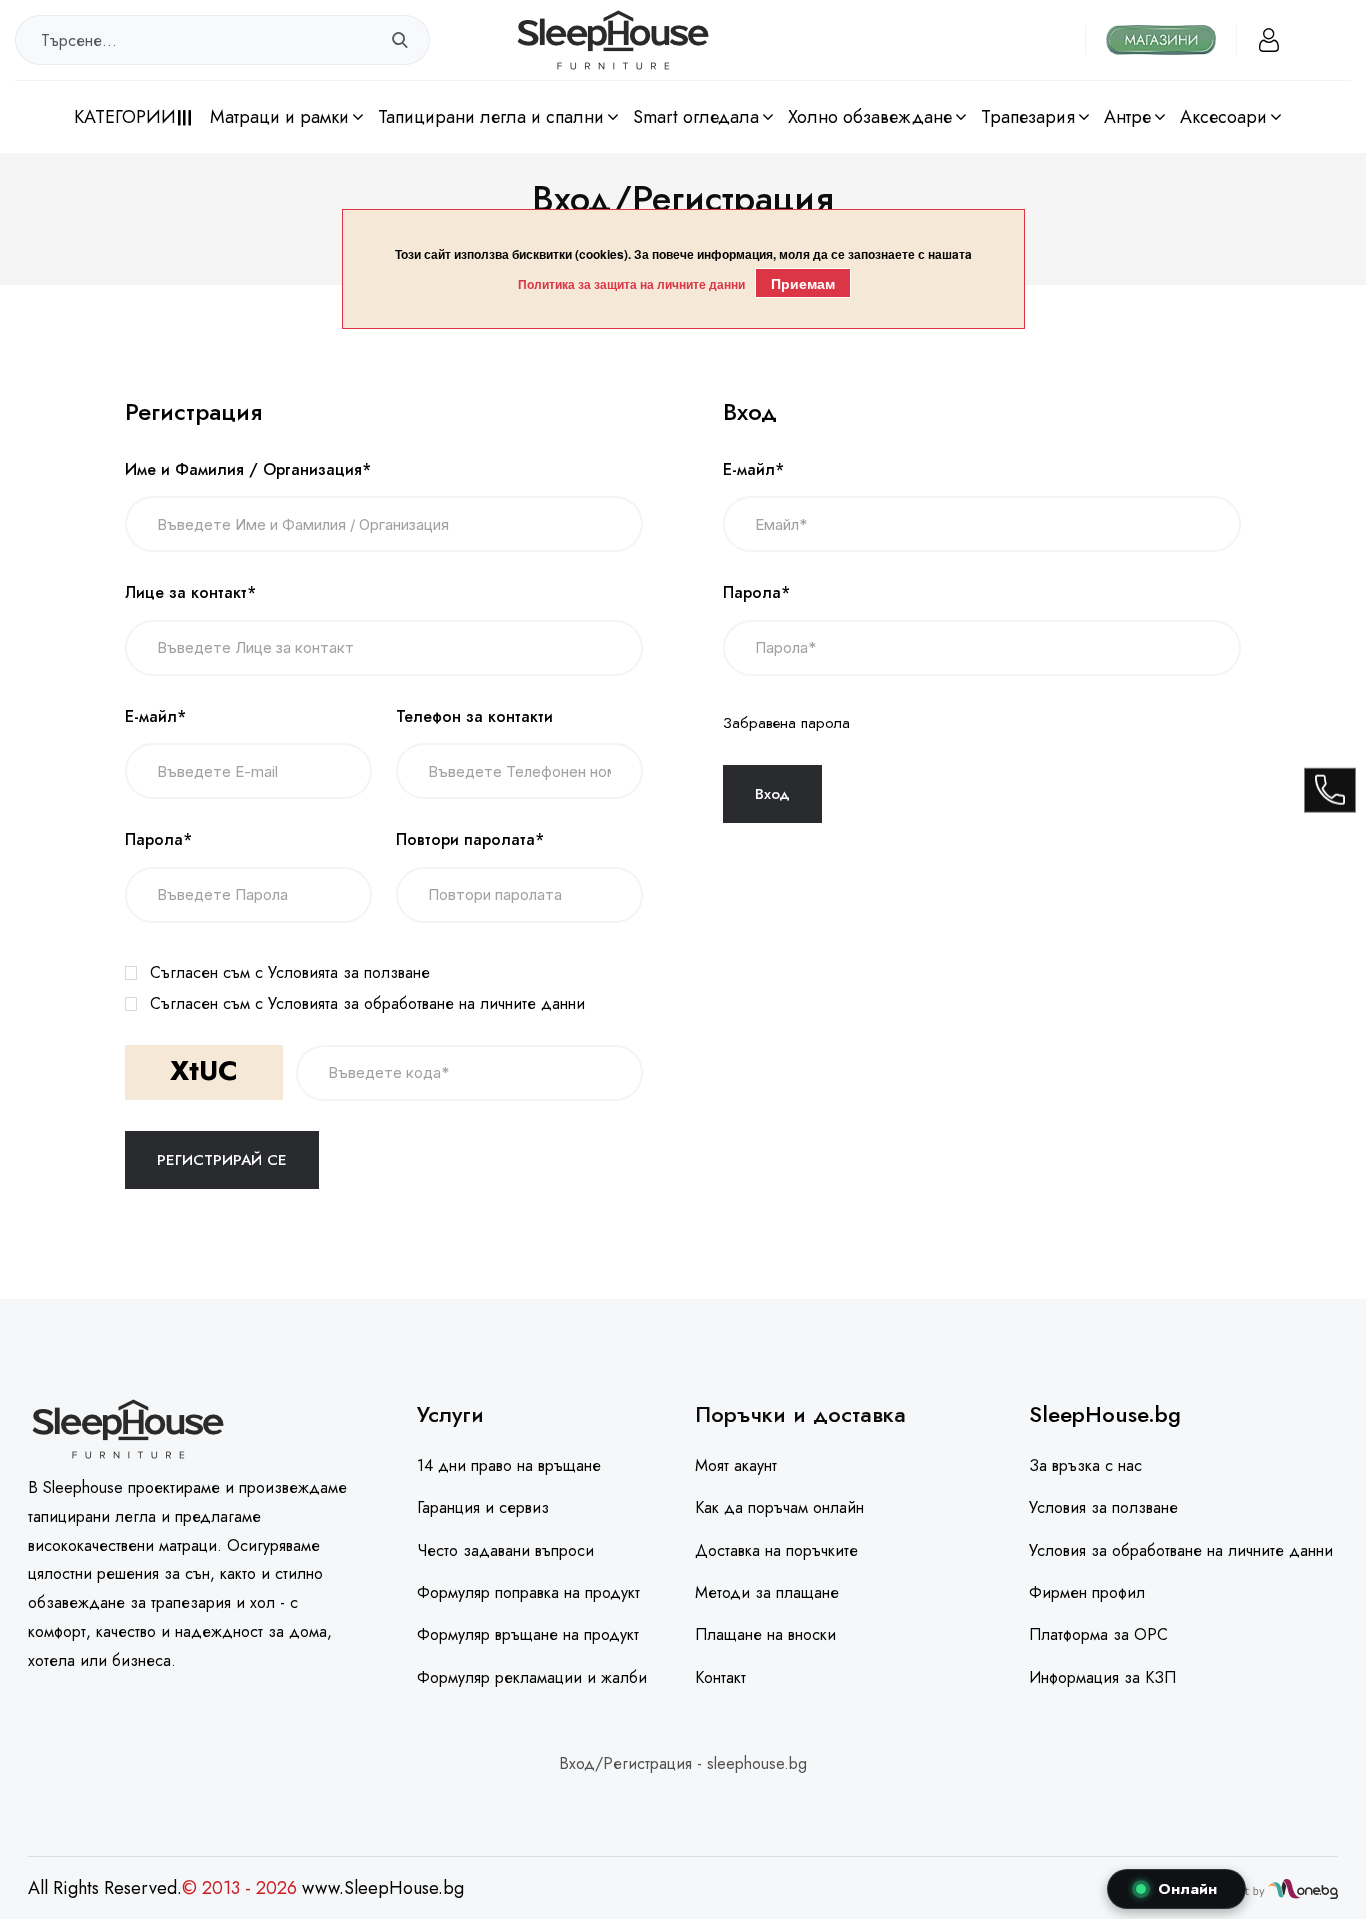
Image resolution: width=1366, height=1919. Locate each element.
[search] (400, 40)
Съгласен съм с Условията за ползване (290, 972)
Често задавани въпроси (505, 1550)
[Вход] (1269, 40)
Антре (1127, 117)
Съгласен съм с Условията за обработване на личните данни (367, 1003)
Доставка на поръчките (776, 1550)
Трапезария (1028, 117)
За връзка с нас (1085, 1465)
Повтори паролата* (470, 840)
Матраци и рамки (279, 117)
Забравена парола (786, 723)
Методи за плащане (767, 1592)
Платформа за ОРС (1098, 1634)
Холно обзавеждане (870, 117)
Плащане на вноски (765, 1634)
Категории (125, 117)
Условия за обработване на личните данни (1181, 1550)
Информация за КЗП (1102, 1677)
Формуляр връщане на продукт (528, 1634)
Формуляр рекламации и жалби (532, 1677)
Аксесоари (1223, 117)
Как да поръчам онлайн (779, 1507)
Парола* (158, 840)
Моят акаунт (736, 1465)
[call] (1330, 790)
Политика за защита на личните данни (631, 284)
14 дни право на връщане (509, 1465)
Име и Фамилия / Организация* (248, 470)
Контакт (720, 1677)
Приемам (803, 283)
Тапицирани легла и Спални (491, 117)
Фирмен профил (1087, 1592)
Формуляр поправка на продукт (528, 1592)
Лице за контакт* (190, 593)
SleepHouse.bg (1105, 1414)
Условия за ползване (1103, 1507)
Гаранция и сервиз (483, 1507)
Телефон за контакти (474, 717)
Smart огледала (696, 117)
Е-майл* (155, 717)
